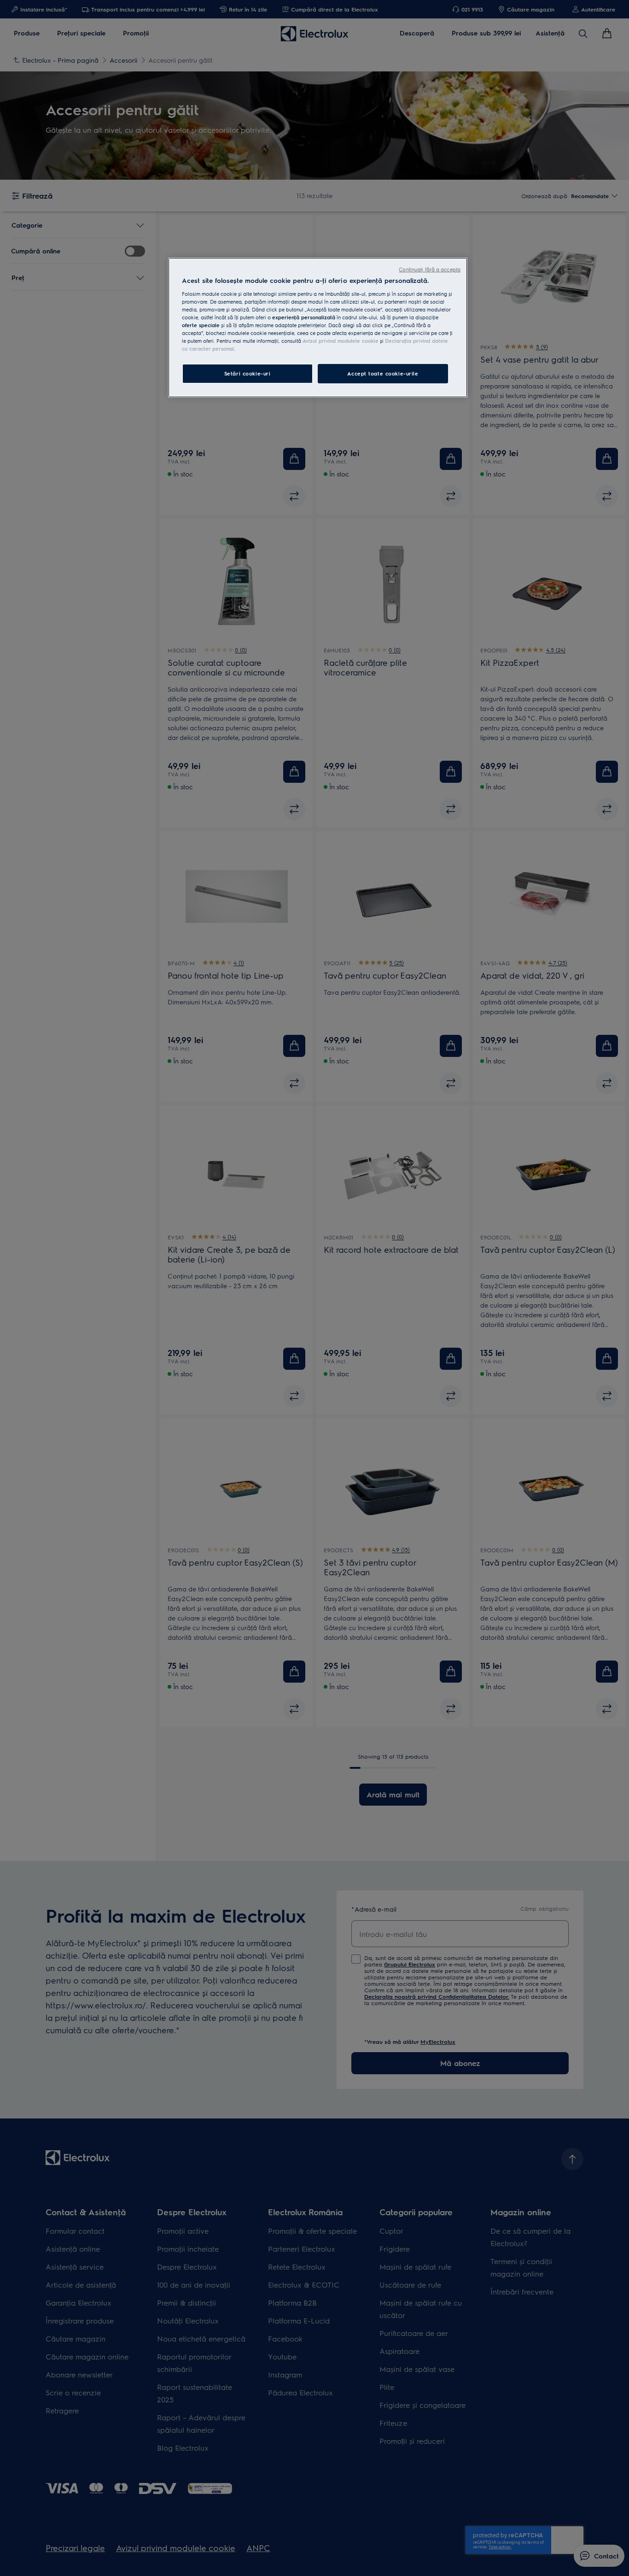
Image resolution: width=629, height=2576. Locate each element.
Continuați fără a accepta (430, 269)
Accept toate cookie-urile (383, 373)
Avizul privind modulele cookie (341, 341)
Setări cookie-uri (248, 373)
